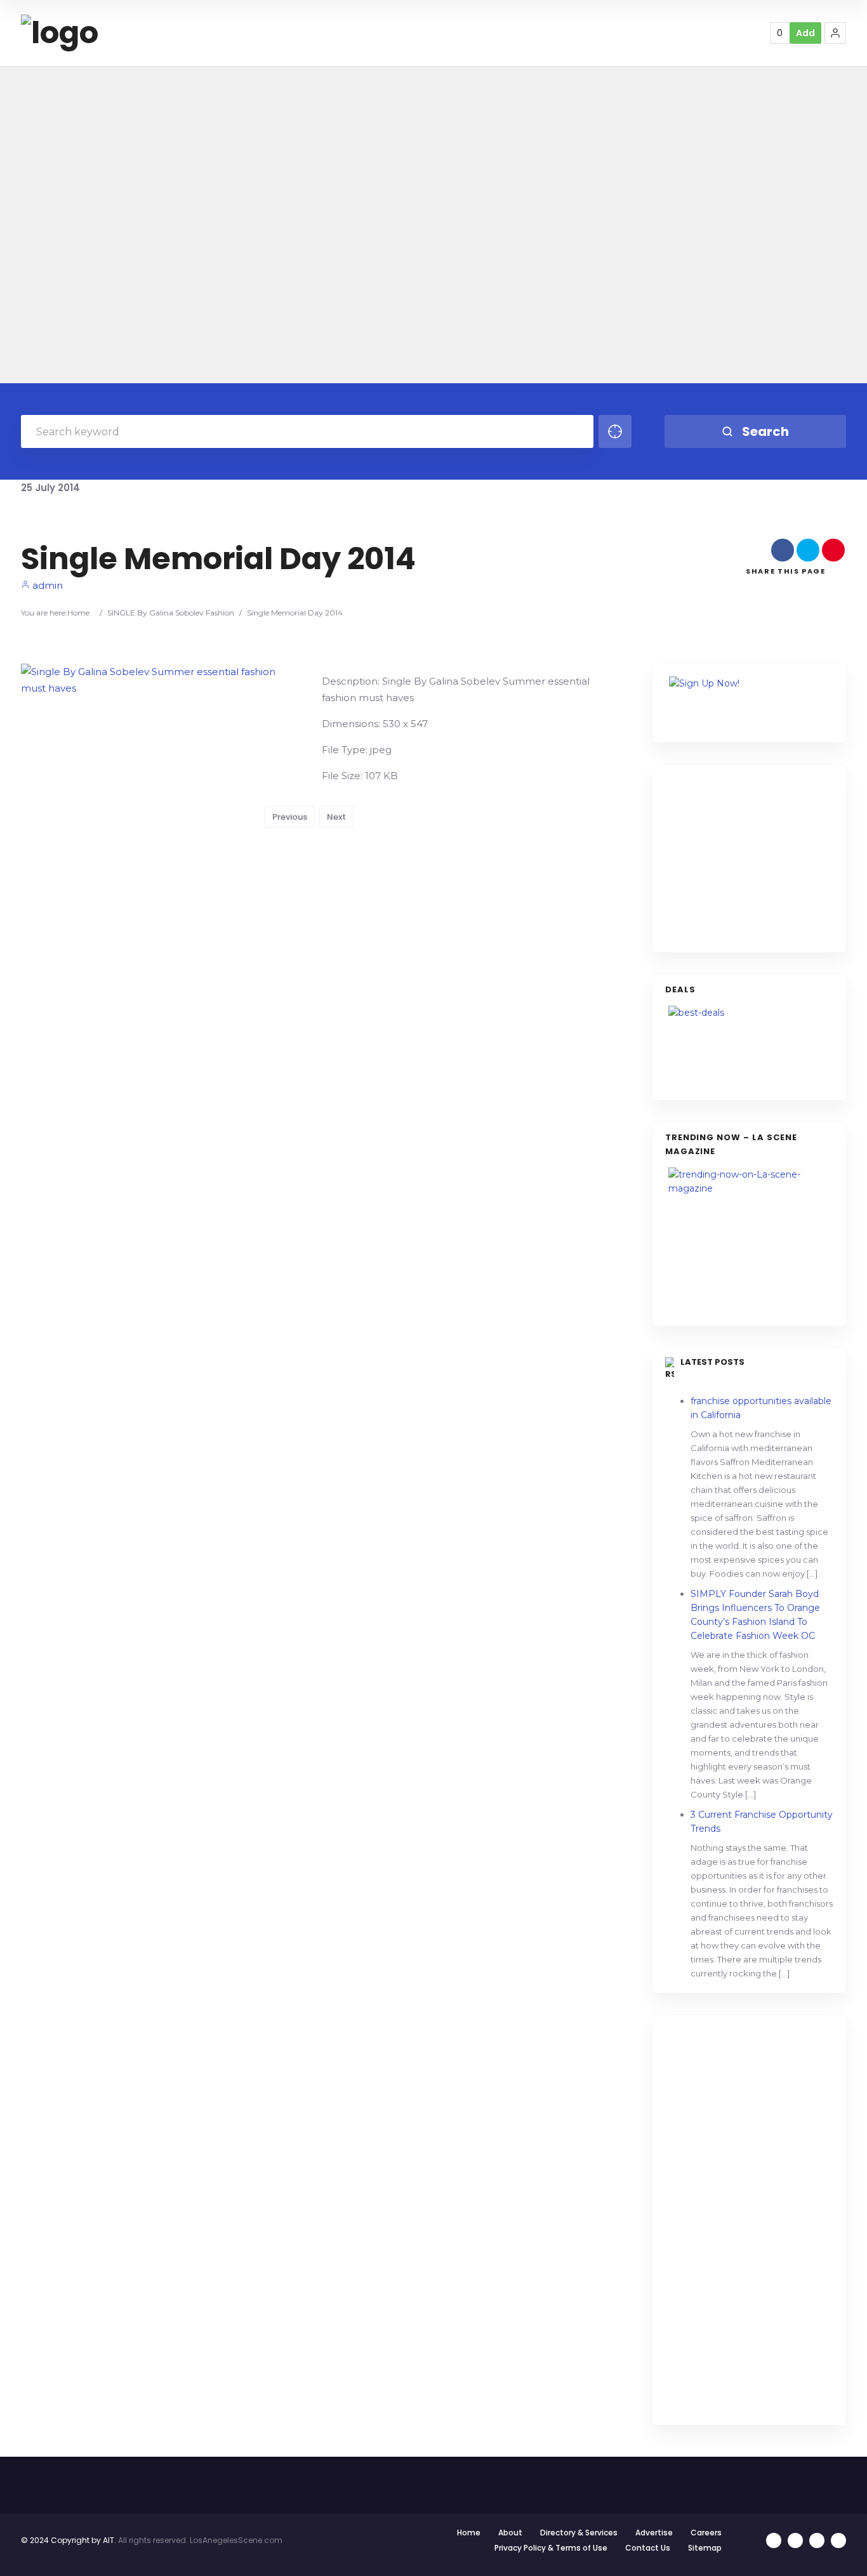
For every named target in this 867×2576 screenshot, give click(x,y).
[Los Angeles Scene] (60, 33)
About (510, 2533)
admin (46, 585)
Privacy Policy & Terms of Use (551, 2548)
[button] (835, 33)
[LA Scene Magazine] (749, 1240)
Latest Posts (712, 1362)
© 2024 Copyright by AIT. (69, 2540)
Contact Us (648, 2548)
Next (336, 817)
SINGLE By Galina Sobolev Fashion (171, 613)
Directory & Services (579, 2533)
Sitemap (705, 2548)
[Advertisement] (760, 857)
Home (78, 613)
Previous (290, 817)
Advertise (654, 2533)
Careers (706, 2533)
